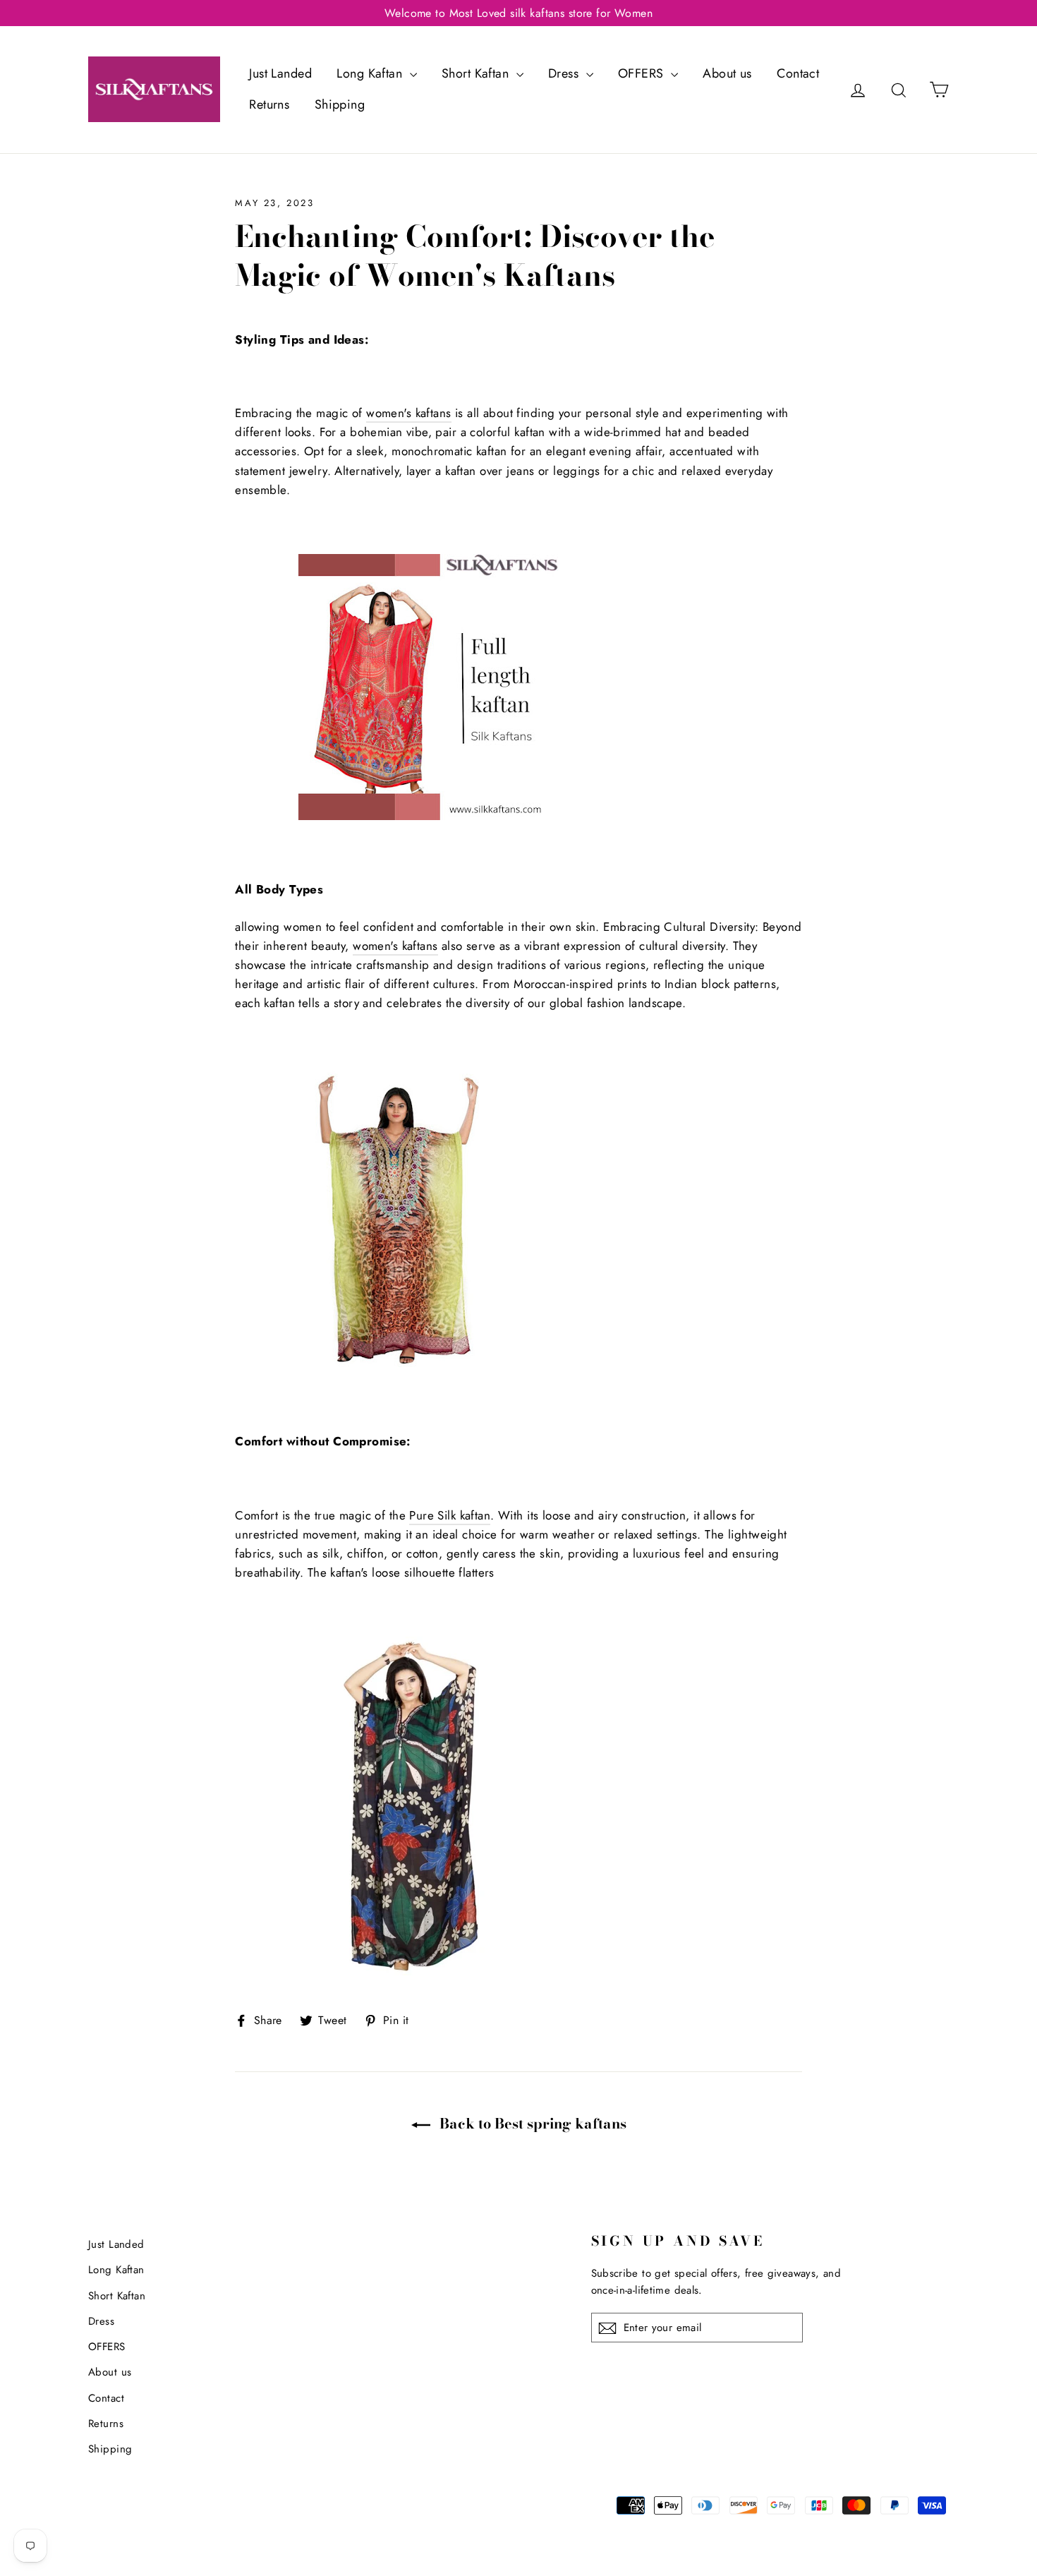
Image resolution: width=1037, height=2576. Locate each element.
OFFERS (643, 73)
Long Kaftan (371, 73)
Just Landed (280, 73)
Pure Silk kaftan (450, 1515)
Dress (565, 73)
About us (727, 73)
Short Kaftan (477, 73)
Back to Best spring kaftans (531, 2124)
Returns (269, 104)
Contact (798, 73)
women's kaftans (408, 413)
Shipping (340, 104)
